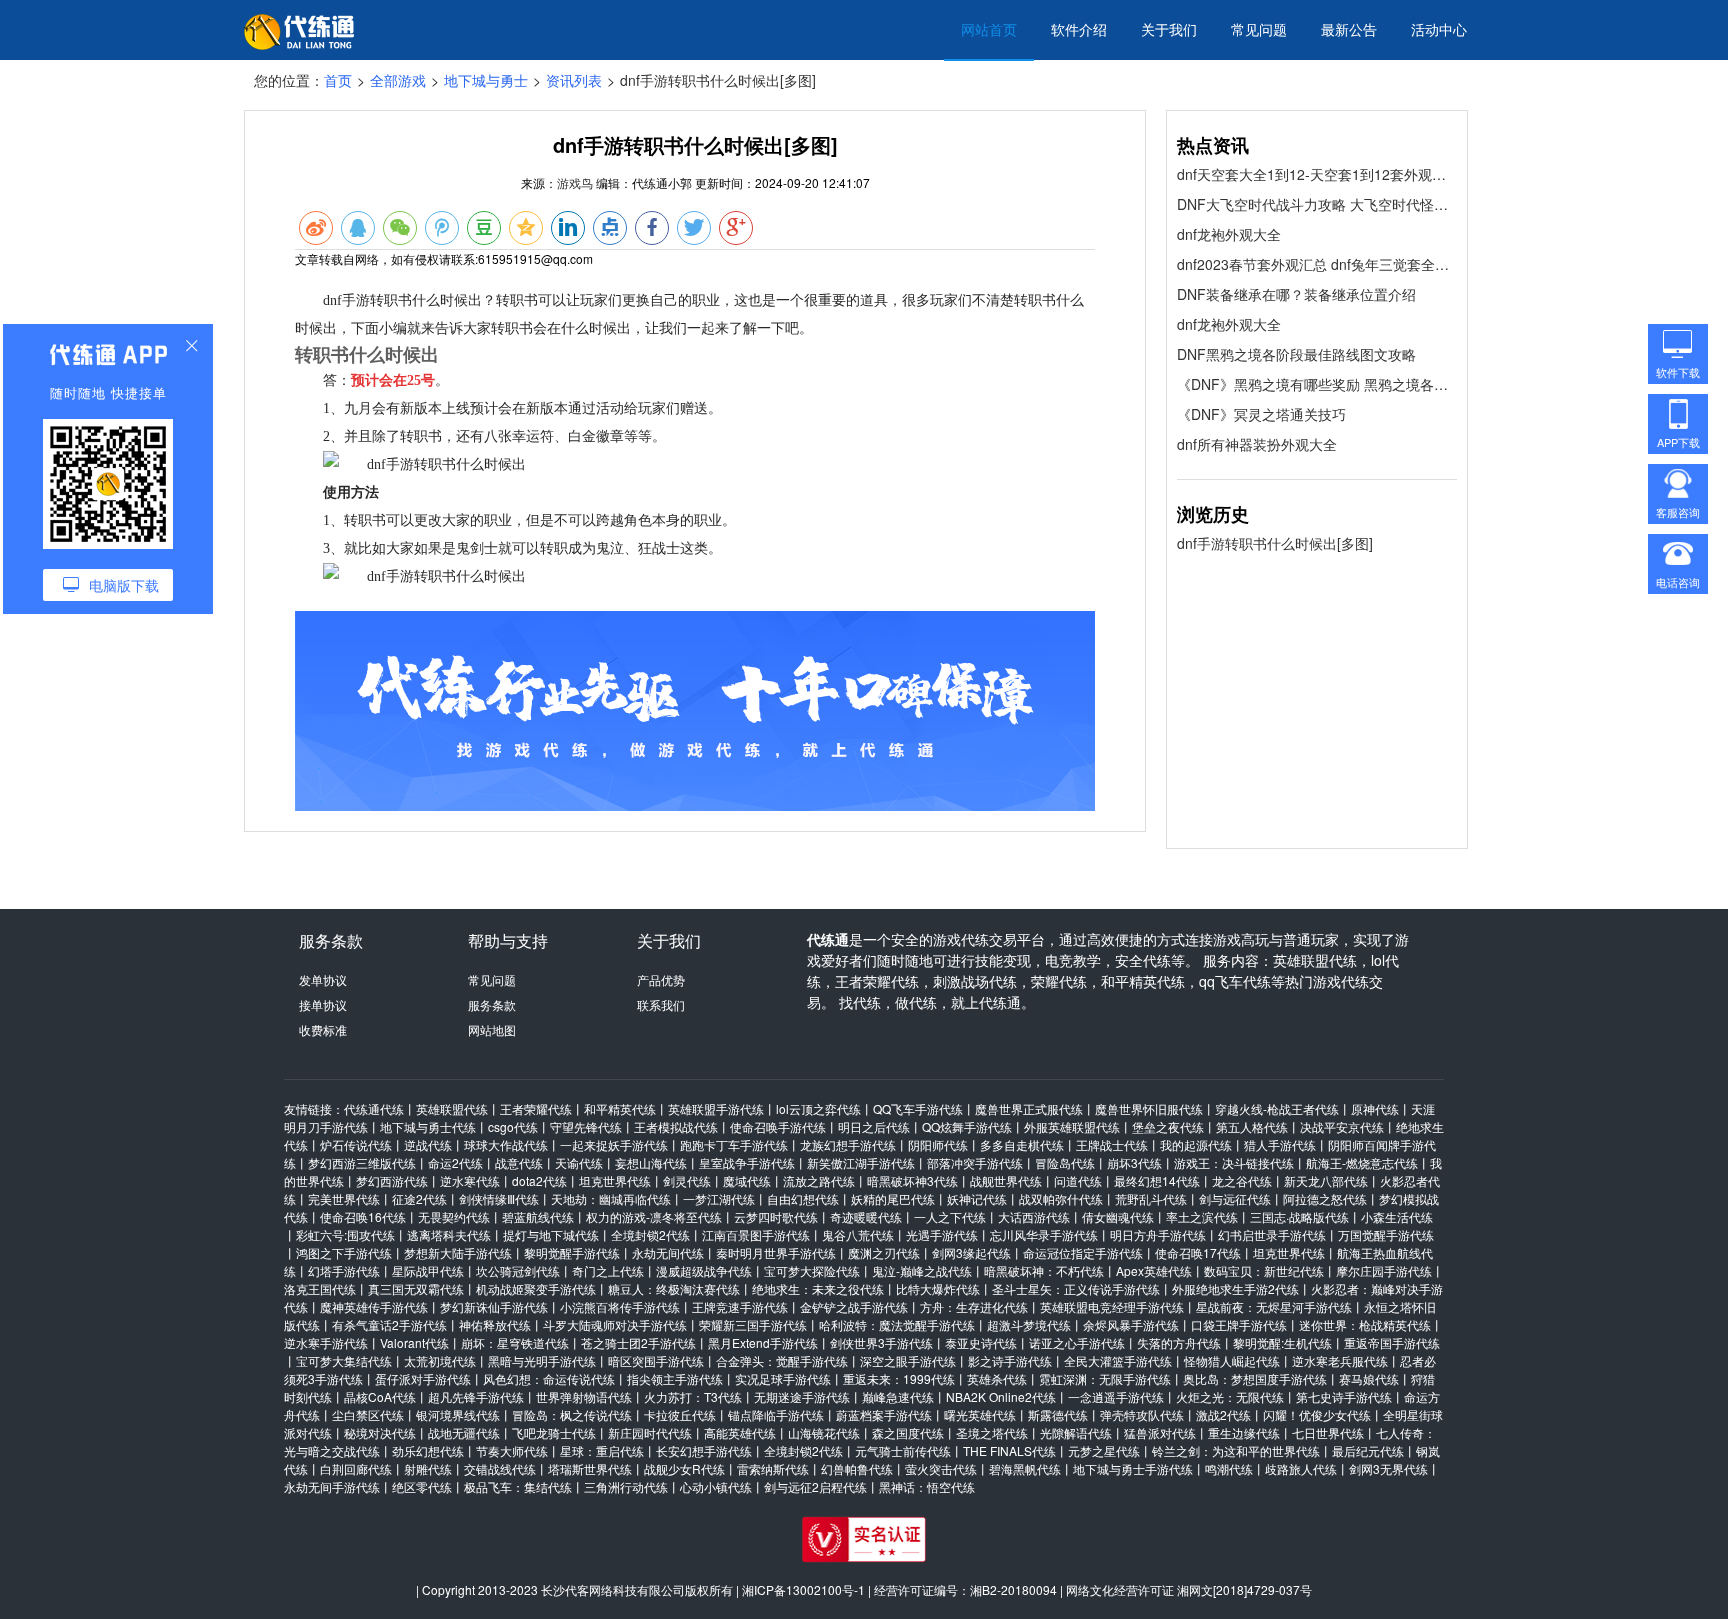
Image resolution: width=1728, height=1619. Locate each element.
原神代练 (1375, 1108)
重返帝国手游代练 (1392, 1342)
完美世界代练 (344, 1198)
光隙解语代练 (1076, 1432)
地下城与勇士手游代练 (1133, 1468)
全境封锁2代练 (650, 1234)
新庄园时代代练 (650, 1432)
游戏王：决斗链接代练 (1234, 1162)
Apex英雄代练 (1154, 1270)
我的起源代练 (1196, 1144)
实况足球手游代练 (783, 1378)
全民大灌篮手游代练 (1118, 1360)
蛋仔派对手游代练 (423, 1378)
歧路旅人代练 (1301, 1468)
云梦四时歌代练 (776, 1216)
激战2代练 (1223, 1414)
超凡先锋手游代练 (476, 1396)
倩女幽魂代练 (1118, 1216)
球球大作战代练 (506, 1144)
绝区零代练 (422, 1486)
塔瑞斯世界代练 (590, 1468)
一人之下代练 (950, 1216)
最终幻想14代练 (1157, 1180)
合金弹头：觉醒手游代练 (782, 1360)
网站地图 (492, 1029)
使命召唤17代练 (1198, 1252)
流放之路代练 (819, 1180)
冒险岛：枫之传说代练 (572, 1414)
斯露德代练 (1058, 1414)
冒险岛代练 (1065, 1162)
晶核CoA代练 (380, 1396)
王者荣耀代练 (536, 1108)
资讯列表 (574, 80)
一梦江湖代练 (719, 1198)
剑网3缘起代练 (971, 1252)
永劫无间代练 (668, 1252)
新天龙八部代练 (1326, 1180)
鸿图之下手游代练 (344, 1252)
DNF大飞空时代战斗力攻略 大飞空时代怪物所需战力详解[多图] (1317, 204)
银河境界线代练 (458, 1414)
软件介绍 (1079, 29)
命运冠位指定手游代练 (1083, 1252)
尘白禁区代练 (368, 1414)
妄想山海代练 (651, 1162)
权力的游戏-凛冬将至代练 (654, 1216)
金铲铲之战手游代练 (854, 1306)
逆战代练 (428, 1144)
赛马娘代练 (1369, 1378)
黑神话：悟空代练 (927, 1486)
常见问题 (1259, 29)
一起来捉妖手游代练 (614, 1144)
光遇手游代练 (942, 1234)
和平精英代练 (620, 1108)
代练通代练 (374, 1108)
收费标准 (323, 1029)
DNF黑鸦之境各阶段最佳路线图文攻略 (1296, 354)
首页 (338, 80)
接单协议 (323, 1004)
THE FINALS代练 (1009, 1450)
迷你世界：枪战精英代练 (1365, 1324)
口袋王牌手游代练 (1239, 1324)
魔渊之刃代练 (884, 1252)
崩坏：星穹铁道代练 (515, 1342)
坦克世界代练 (615, 1180)
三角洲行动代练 (626, 1486)
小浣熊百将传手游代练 (620, 1306)
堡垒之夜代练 (1168, 1126)
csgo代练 (513, 1126)
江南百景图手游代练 (756, 1234)
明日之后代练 (874, 1126)
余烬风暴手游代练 (1131, 1324)
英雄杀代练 (997, 1378)
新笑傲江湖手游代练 (861, 1162)
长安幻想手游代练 (704, 1450)
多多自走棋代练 (1022, 1144)
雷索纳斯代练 (773, 1468)
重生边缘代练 (1244, 1432)
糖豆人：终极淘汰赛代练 (674, 1288)
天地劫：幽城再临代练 (611, 1198)
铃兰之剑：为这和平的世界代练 (1236, 1450)
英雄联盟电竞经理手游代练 (1112, 1306)
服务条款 (492, 1004)
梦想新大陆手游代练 (458, 1252)
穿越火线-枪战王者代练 (1277, 1108)
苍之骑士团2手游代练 (638, 1342)
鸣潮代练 (1229, 1468)
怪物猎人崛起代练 (1232, 1360)
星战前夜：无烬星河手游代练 (1274, 1306)
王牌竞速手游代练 (740, 1306)
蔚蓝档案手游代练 (884, 1414)
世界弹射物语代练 (584, 1396)
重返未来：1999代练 (899, 1378)
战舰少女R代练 (684, 1468)
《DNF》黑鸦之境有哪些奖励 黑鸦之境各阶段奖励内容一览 (1317, 384)
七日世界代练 (1328, 1432)
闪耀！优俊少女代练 (1317, 1414)
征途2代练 (419, 1198)
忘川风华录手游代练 (1044, 1234)
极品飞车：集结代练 (518, 1486)
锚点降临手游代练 (776, 1414)
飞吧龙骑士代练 (554, 1432)
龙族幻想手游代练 (848, 1144)
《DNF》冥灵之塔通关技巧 (1261, 414)
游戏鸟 (575, 182)
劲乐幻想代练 (428, 1450)
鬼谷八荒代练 (858, 1234)
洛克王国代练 (320, 1288)
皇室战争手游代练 (747, 1162)
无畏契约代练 (454, 1216)
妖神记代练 (977, 1198)
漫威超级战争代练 (704, 1270)
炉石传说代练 (356, 1144)
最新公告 (1349, 29)
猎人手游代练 (1280, 1144)
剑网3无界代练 (1388, 1468)
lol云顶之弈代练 (818, 1108)
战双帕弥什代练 (1061, 1198)
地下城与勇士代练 (428, 1126)
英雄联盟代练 (452, 1108)
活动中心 (1439, 29)
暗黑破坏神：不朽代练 (1044, 1270)
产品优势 (661, 979)
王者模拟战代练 (676, 1126)
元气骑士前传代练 (903, 1450)
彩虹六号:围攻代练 (345, 1234)
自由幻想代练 (803, 1198)
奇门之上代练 (608, 1270)
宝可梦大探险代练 (812, 1270)
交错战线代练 (500, 1468)
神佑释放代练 (495, 1324)
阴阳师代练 (938, 1144)
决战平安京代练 (1342, 1126)
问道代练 (1078, 1180)
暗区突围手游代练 (656, 1360)
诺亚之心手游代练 (1077, 1342)
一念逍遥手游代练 (1116, 1396)
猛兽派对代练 (1160, 1432)
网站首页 (989, 29)
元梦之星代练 (1104, 1450)
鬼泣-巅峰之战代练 (922, 1270)
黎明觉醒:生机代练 (1282, 1342)
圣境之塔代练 (992, 1432)
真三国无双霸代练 (416, 1288)
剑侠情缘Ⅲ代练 (499, 1198)
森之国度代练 (908, 1432)
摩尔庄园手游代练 (1384, 1270)
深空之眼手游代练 (908, 1360)
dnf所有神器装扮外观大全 (1257, 444)
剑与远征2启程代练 (815, 1486)
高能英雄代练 (740, 1432)
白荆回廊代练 (356, 1468)
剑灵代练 (687, 1180)
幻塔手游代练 (344, 1270)
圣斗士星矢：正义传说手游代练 (1076, 1288)
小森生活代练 (1397, 1216)
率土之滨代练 (1202, 1216)
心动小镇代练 (716, 1486)
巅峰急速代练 (898, 1396)
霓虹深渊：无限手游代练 (1105, 1378)
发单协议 (323, 979)
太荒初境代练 (440, 1360)
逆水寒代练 (470, 1180)
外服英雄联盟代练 (1072, 1126)
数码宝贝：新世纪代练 (1264, 1270)
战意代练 (519, 1162)
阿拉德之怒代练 (1325, 1198)
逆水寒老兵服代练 (1340, 1360)
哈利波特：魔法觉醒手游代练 (897, 1324)
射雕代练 (428, 1468)
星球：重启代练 (602, 1450)
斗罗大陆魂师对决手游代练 (615, 1324)
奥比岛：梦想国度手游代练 (1255, 1378)
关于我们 (1169, 29)
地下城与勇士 (486, 80)
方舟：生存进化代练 (974, 1306)
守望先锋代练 (586, 1126)
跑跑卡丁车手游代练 (734, 1144)
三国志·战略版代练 (1299, 1216)
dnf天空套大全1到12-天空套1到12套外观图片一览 (1317, 174)
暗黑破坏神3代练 (912, 1180)
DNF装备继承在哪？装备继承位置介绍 (1296, 294)
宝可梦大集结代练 (344, 1360)
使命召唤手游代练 (778, 1126)
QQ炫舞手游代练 (967, 1126)
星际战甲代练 (428, 1270)
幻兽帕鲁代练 (857, 1468)
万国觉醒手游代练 (1386, 1234)
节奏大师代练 (512, 1450)
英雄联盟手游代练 (716, 1108)
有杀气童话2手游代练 (389, 1324)
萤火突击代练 (941, 1468)
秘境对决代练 (380, 1432)
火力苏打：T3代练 (693, 1396)
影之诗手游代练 (1010, 1360)
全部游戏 (398, 80)
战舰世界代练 (1006, 1180)
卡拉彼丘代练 (680, 1414)
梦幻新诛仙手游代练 (494, 1306)
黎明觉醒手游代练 (572, 1252)
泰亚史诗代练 (981, 1342)
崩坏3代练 (1134, 1162)
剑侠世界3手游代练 (881, 1342)
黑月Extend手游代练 (763, 1342)
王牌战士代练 (1112, 1144)
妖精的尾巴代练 (893, 1198)
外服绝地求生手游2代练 (1235, 1288)
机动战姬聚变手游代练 (536, 1288)
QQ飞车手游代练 (918, 1108)
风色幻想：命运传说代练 (549, 1378)
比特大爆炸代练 (938, 1288)
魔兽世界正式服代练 (1029, 1108)
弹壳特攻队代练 (1142, 1414)
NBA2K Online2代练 (1001, 1396)
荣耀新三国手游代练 (753, 1324)
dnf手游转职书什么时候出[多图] (1275, 543)
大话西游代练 (1034, 1216)
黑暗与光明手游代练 (542, 1360)
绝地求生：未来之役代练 (818, 1288)
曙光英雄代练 (980, 1414)
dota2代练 (539, 1180)
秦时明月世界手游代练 (776, 1252)
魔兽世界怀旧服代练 (1149, 1108)
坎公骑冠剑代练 (518, 1270)
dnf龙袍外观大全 (1229, 234)
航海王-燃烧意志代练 (1362, 1162)
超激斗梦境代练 (1029, 1324)
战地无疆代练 (464, 1432)
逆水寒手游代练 (326, 1342)
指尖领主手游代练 (675, 1378)
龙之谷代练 (1242, 1180)
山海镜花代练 (824, 1432)
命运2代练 (455, 1162)
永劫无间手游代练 (332, 1486)
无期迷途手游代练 (802, 1396)
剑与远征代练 (1235, 1198)
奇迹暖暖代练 (866, 1216)
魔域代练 (747, 1180)
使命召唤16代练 (363, 1216)
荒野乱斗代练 (1151, 1198)
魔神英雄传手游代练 (374, 1306)
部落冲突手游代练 (975, 1162)
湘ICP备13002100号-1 (803, 1589)
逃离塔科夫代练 (449, 1234)
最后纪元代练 (1368, 1450)
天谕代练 (579, 1162)
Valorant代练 (414, 1342)
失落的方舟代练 (1179, 1342)
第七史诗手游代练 (1344, 1396)
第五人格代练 (1252, 1126)
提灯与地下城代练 (551, 1234)
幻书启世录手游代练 (1272, 1234)
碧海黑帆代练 (1025, 1468)
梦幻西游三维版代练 (362, 1162)
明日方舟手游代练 (1158, 1234)
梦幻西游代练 (392, 1180)
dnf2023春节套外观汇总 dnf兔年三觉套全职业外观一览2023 (1317, 264)
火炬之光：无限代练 (1230, 1396)
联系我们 (661, 1004)
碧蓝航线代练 (538, 1216)
